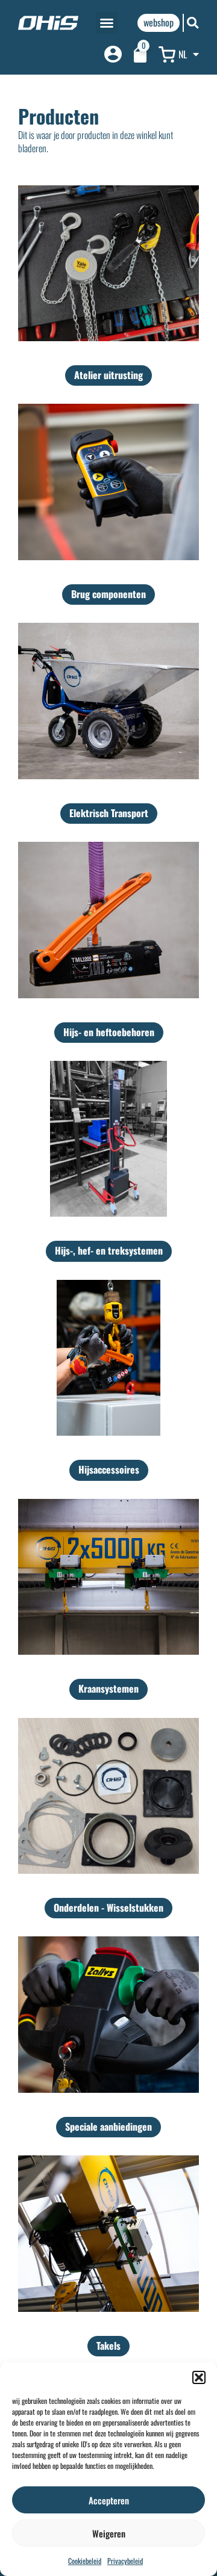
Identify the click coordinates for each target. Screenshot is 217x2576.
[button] (199, 2377)
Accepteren (109, 2500)
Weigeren (109, 2533)
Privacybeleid (125, 2561)
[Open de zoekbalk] (193, 23)
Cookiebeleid (85, 2561)
